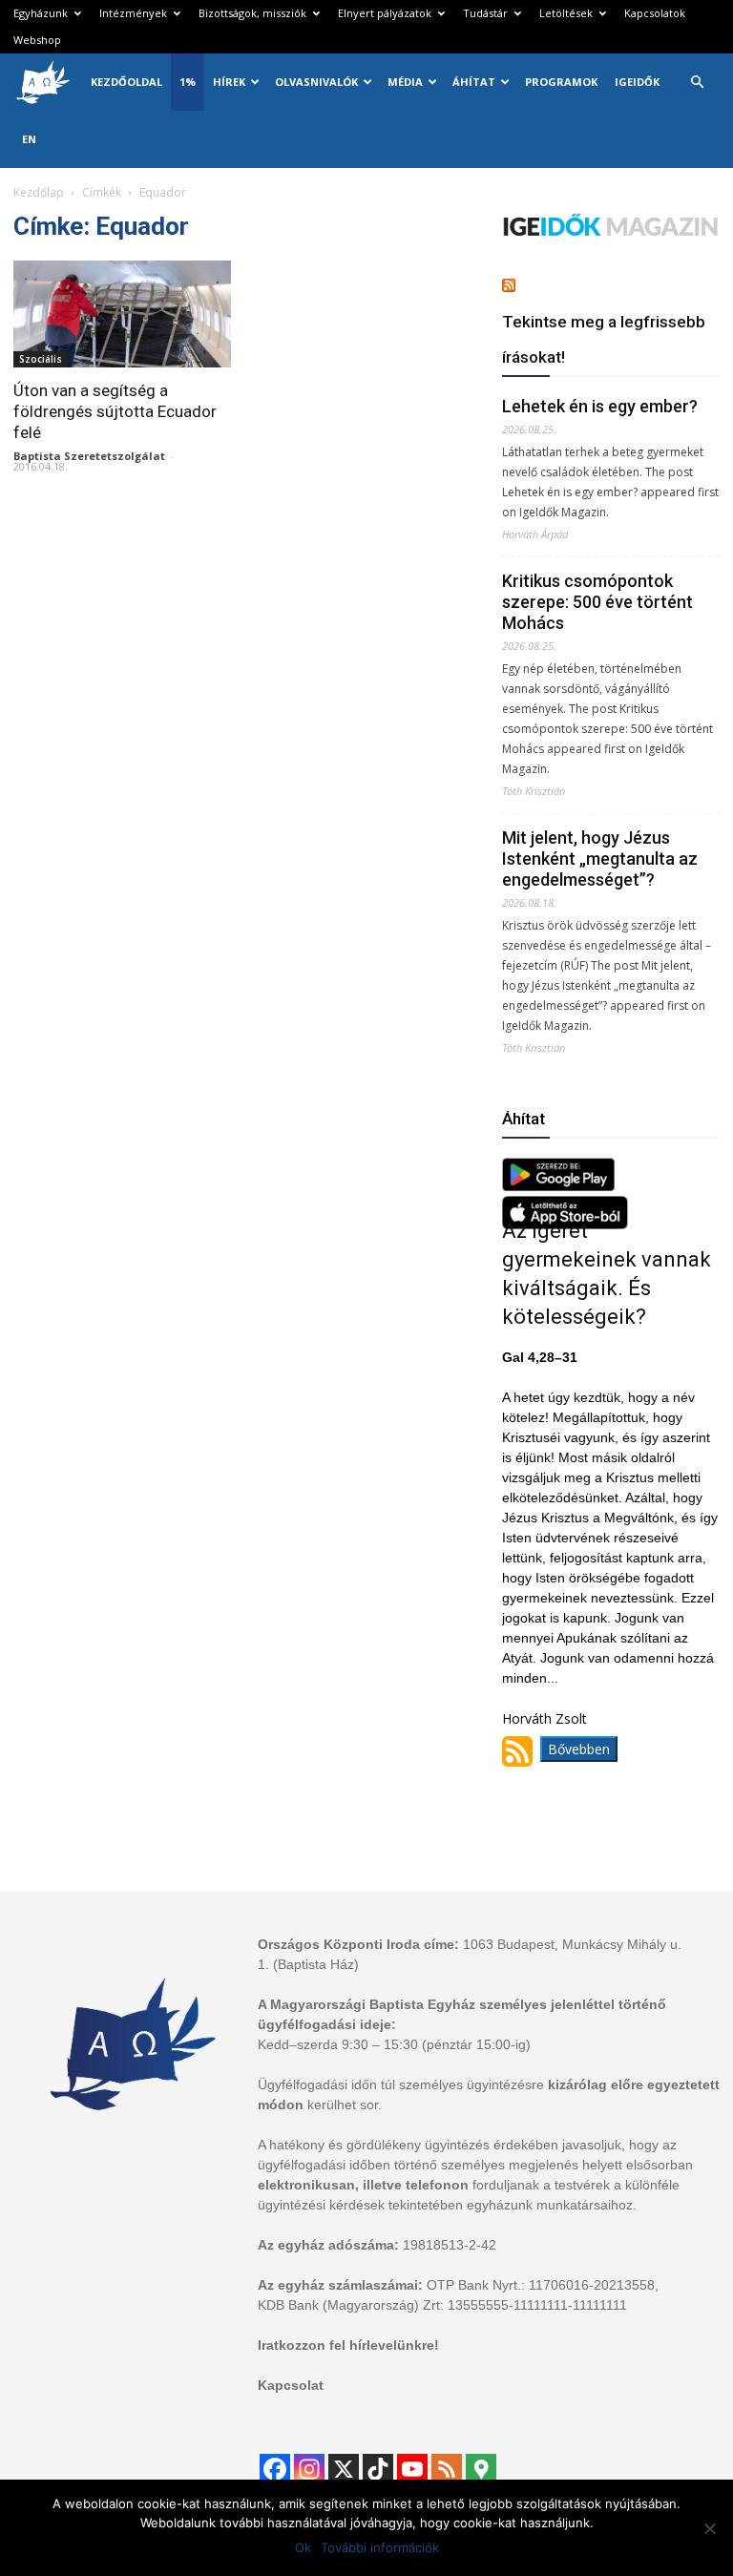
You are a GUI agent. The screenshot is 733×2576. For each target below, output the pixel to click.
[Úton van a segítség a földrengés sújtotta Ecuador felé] (122, 314)
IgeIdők (637, 82)
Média (405, 82)
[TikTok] (378, 2469)
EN (29, 139)
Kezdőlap (39, 192)
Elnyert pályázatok (385, 13)
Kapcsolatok (655, 13)
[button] (697, 83)
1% (188, 82)
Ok (303, 2547)
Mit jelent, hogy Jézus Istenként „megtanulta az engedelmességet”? (600, 859)
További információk (380, 2547)
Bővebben (579, 1749)
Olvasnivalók (316, 82)
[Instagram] (309, 2469)
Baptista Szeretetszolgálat (89, 456)
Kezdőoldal (126, 82)
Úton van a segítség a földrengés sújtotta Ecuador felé (115, 411)
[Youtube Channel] (412, 2469)
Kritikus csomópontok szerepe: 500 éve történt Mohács (597, 602)
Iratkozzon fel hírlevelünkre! (348, 2345)
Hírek (229, 82)
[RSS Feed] (447, 2469)
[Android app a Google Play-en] (558, 1186)
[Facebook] (275, 2469)
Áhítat (474, 82)
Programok (561, 82)
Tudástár (485, 13)
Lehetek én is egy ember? (600, 406)
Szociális (41, 359)
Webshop (37, 40)
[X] (344, 2469)
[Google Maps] (481, 2469)
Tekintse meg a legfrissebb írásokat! (604, 339)
